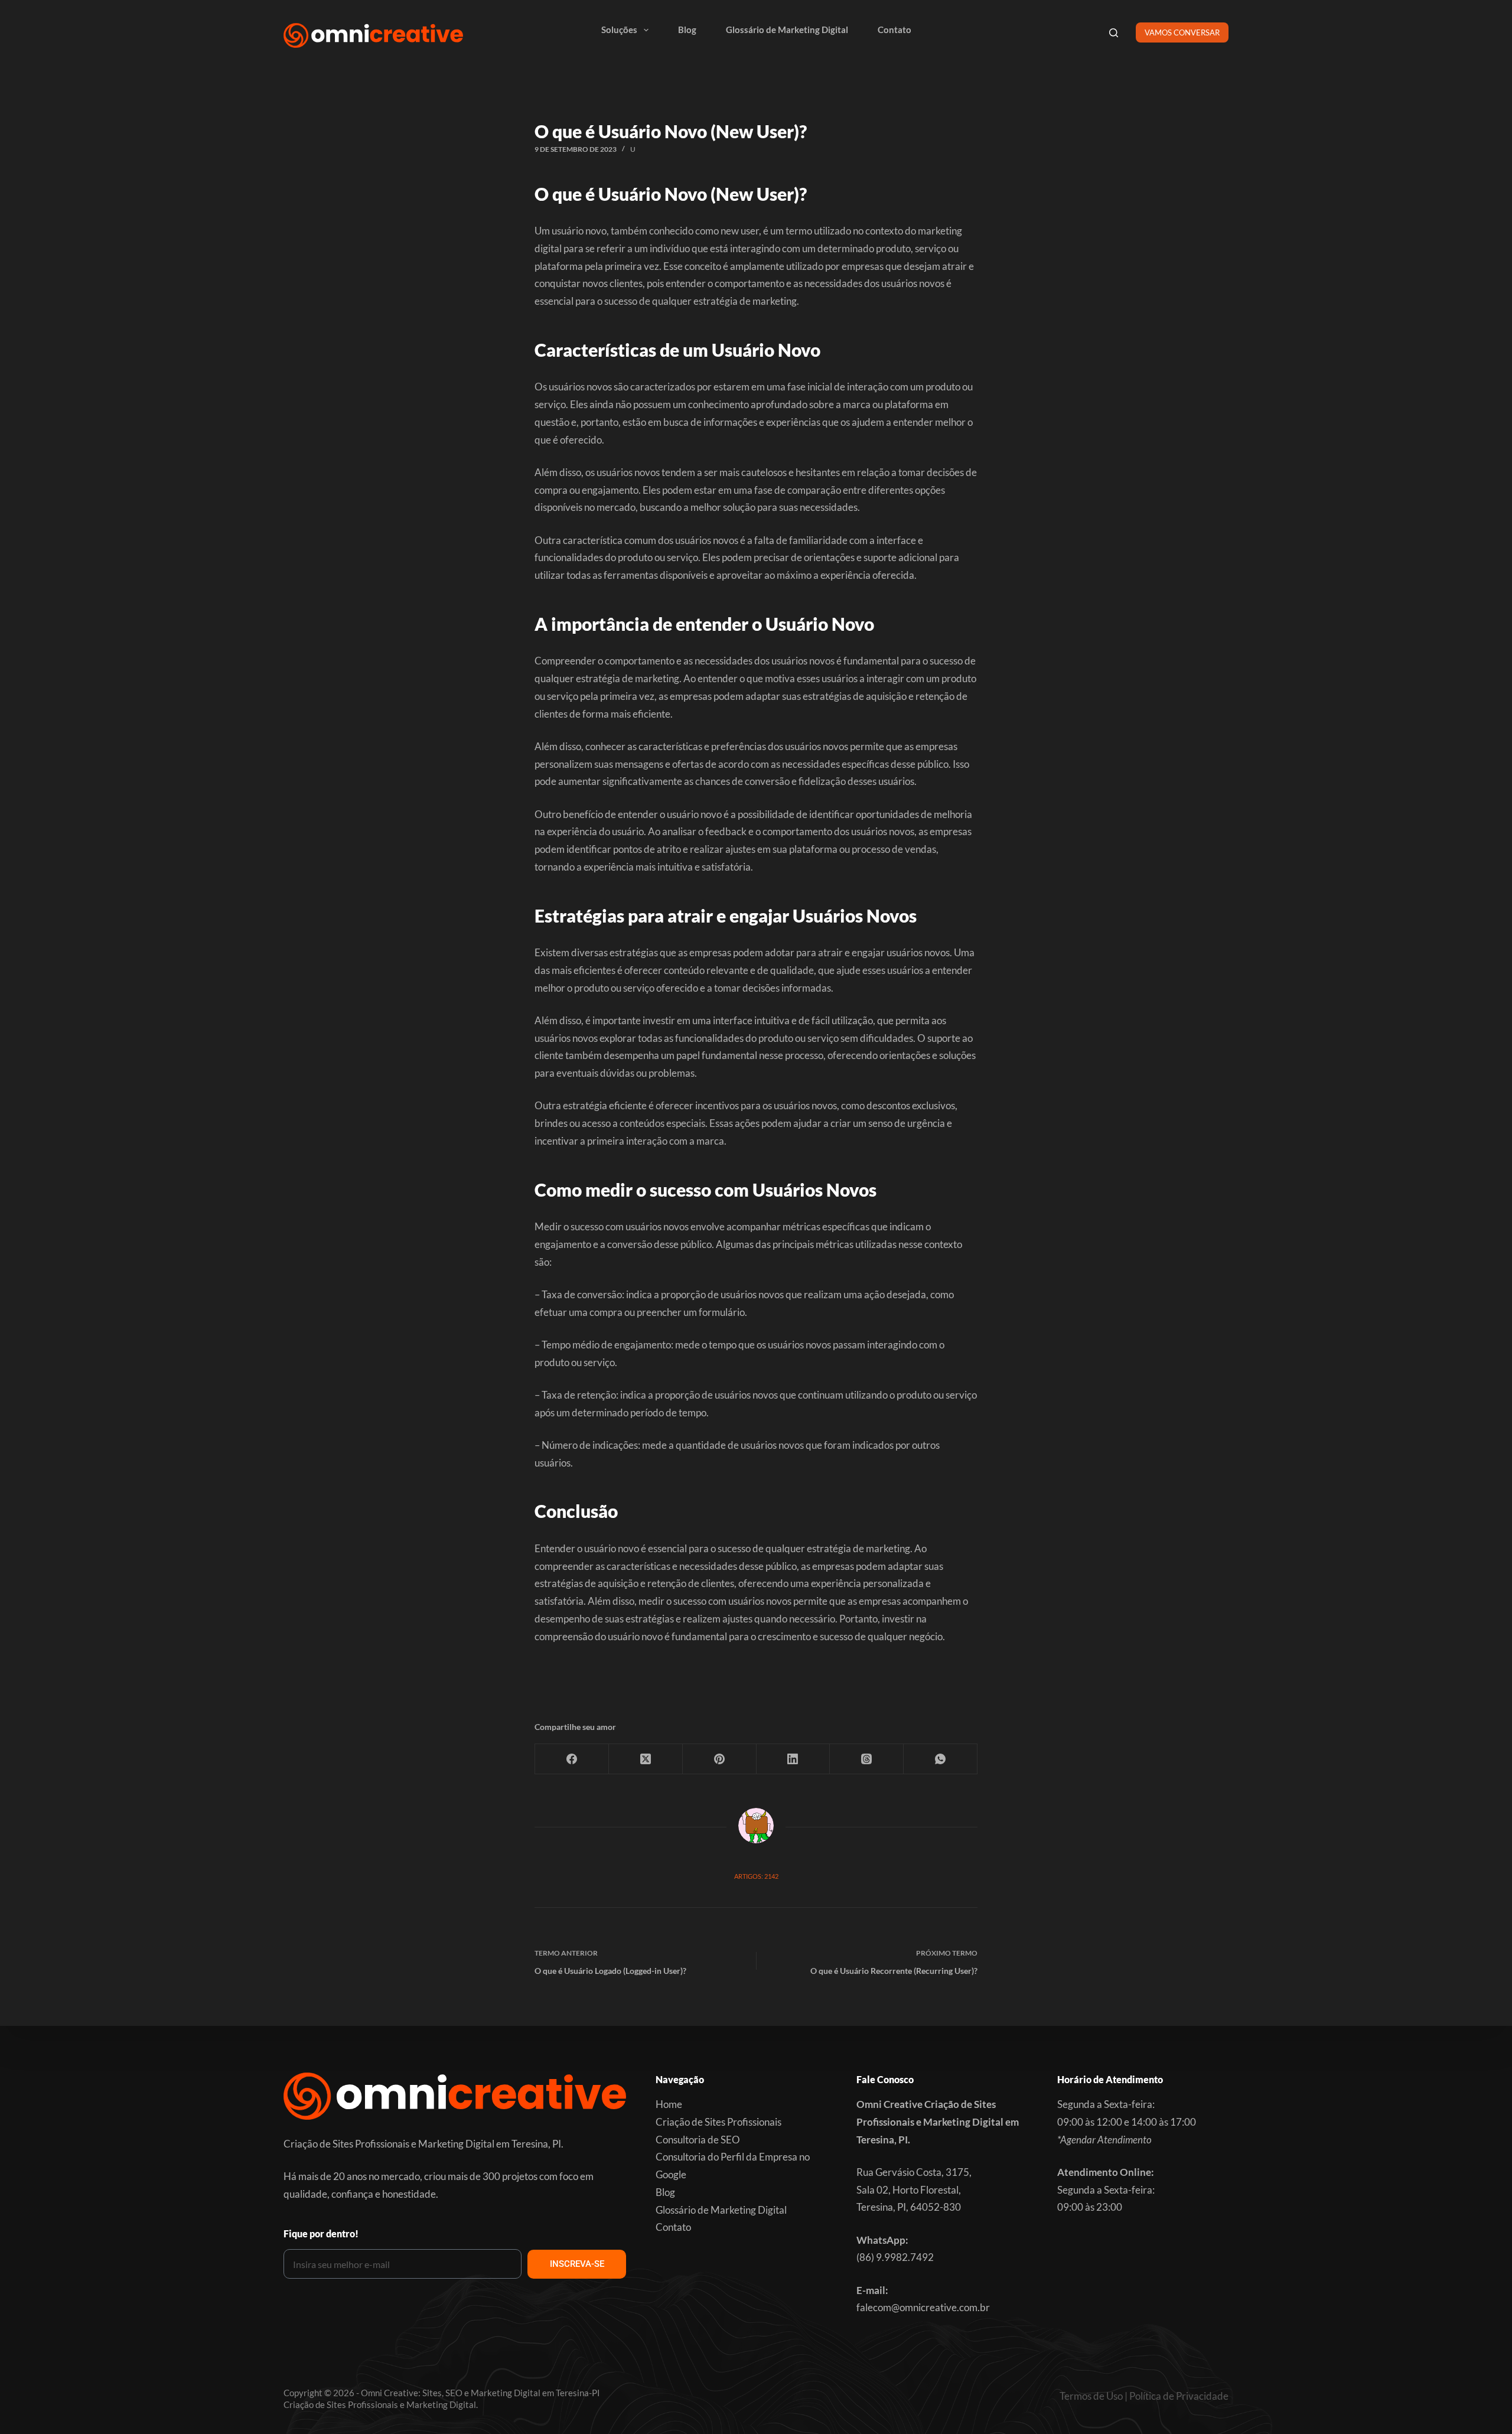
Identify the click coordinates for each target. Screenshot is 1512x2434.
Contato (895, 30)
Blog (687, 30)
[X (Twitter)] (646, 1759)
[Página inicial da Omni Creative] (373, 35)
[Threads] (867, 1759)
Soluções (619, 30)
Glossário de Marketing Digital (787, 30)
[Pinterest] (720, 1759)
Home (669, 2104)
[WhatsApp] (941, 1759)
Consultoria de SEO (698, 2140)
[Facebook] (572, 1759)
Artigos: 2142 (756, 1876)
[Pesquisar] (1114, 33)
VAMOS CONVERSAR (1182, 32)
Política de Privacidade (1179, 2396)
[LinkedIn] (794, 1759)
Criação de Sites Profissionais (718, 2122)
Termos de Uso (1091, 2396)
